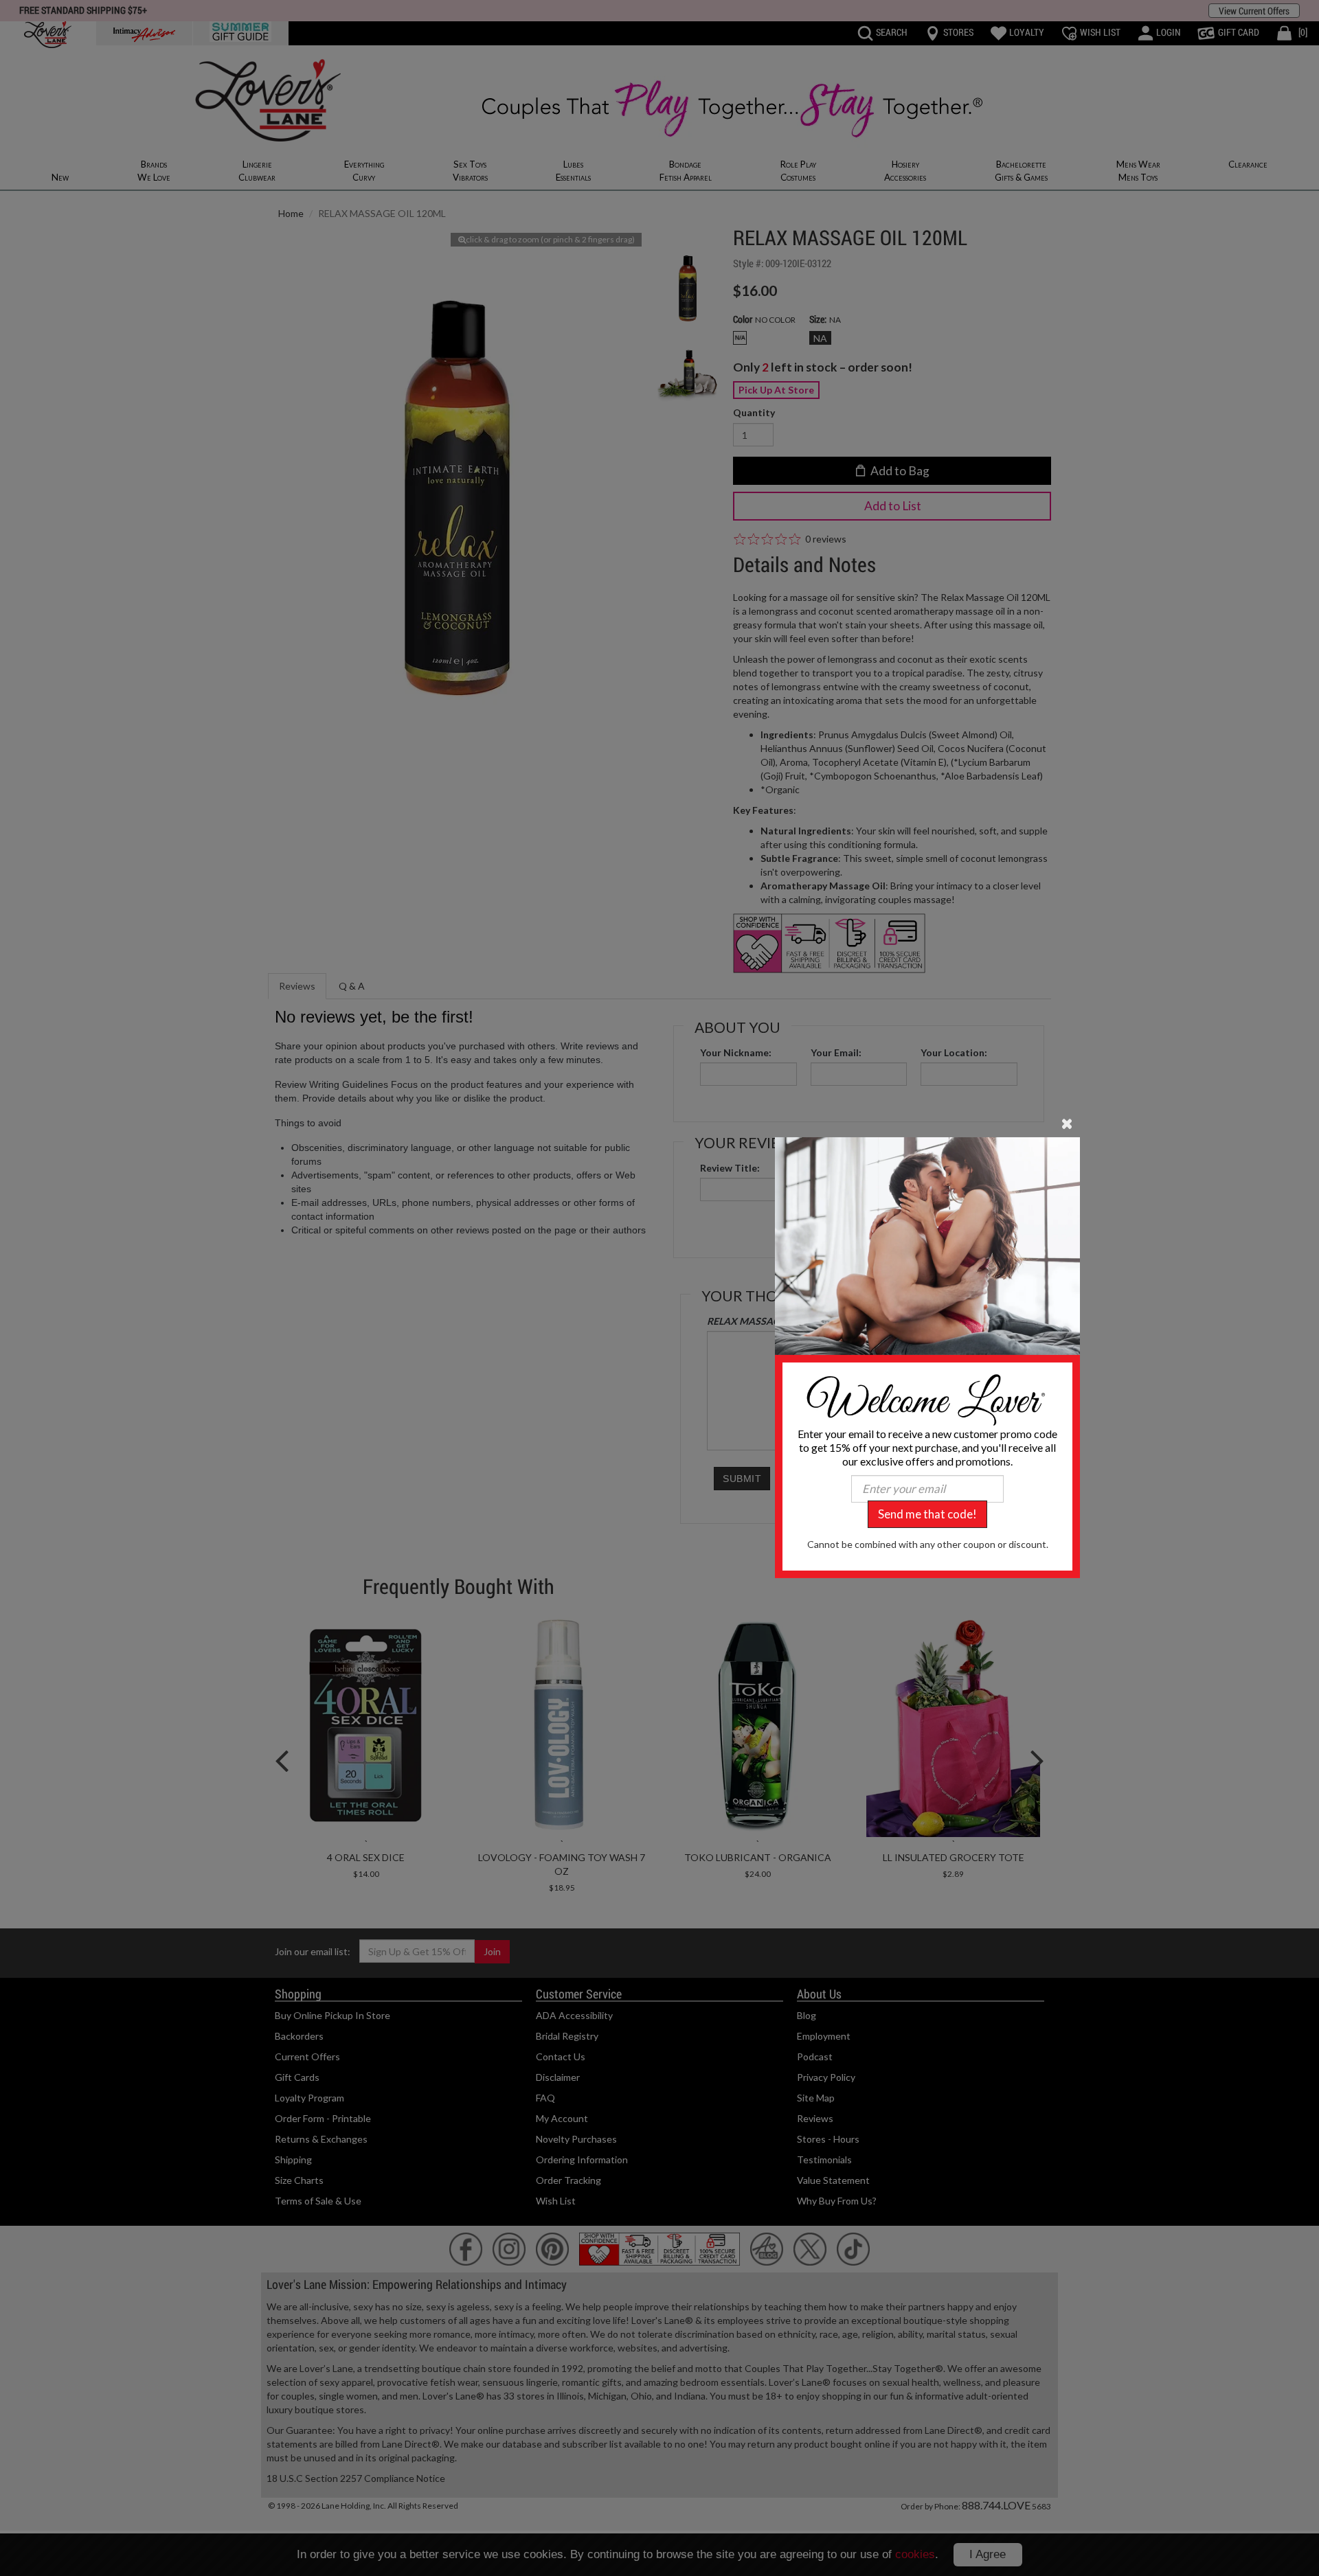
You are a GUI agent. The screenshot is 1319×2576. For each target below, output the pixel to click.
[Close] (1067, 1122)
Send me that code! (927, 1514)
